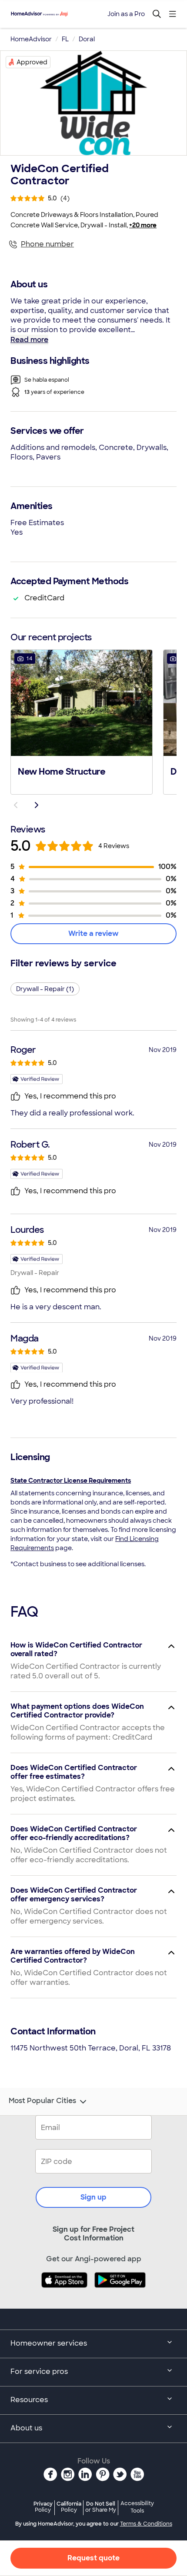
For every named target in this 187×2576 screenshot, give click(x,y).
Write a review (93, 934)
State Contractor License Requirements (71, 1481)
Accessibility (137, 2507)
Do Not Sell (101, 2507)
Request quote (93, 2558)
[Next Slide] (37, 805)
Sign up (93, 2197)
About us (26, 2428)
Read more (29, 340)
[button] (82, 721)
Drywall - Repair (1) (45, 989)
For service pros (39, 2371)
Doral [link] (87, 39)
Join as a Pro (126, 14)
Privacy (43, 2507)
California (69, 2507)
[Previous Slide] (16, 805)
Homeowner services (49, 2343)
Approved (32, 62)
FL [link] (65, 39)
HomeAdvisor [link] (31, 39)
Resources (29, 2400)
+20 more (143, 225)
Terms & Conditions (146, 2524)
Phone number (47, 244)
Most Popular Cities (42, 2101)
